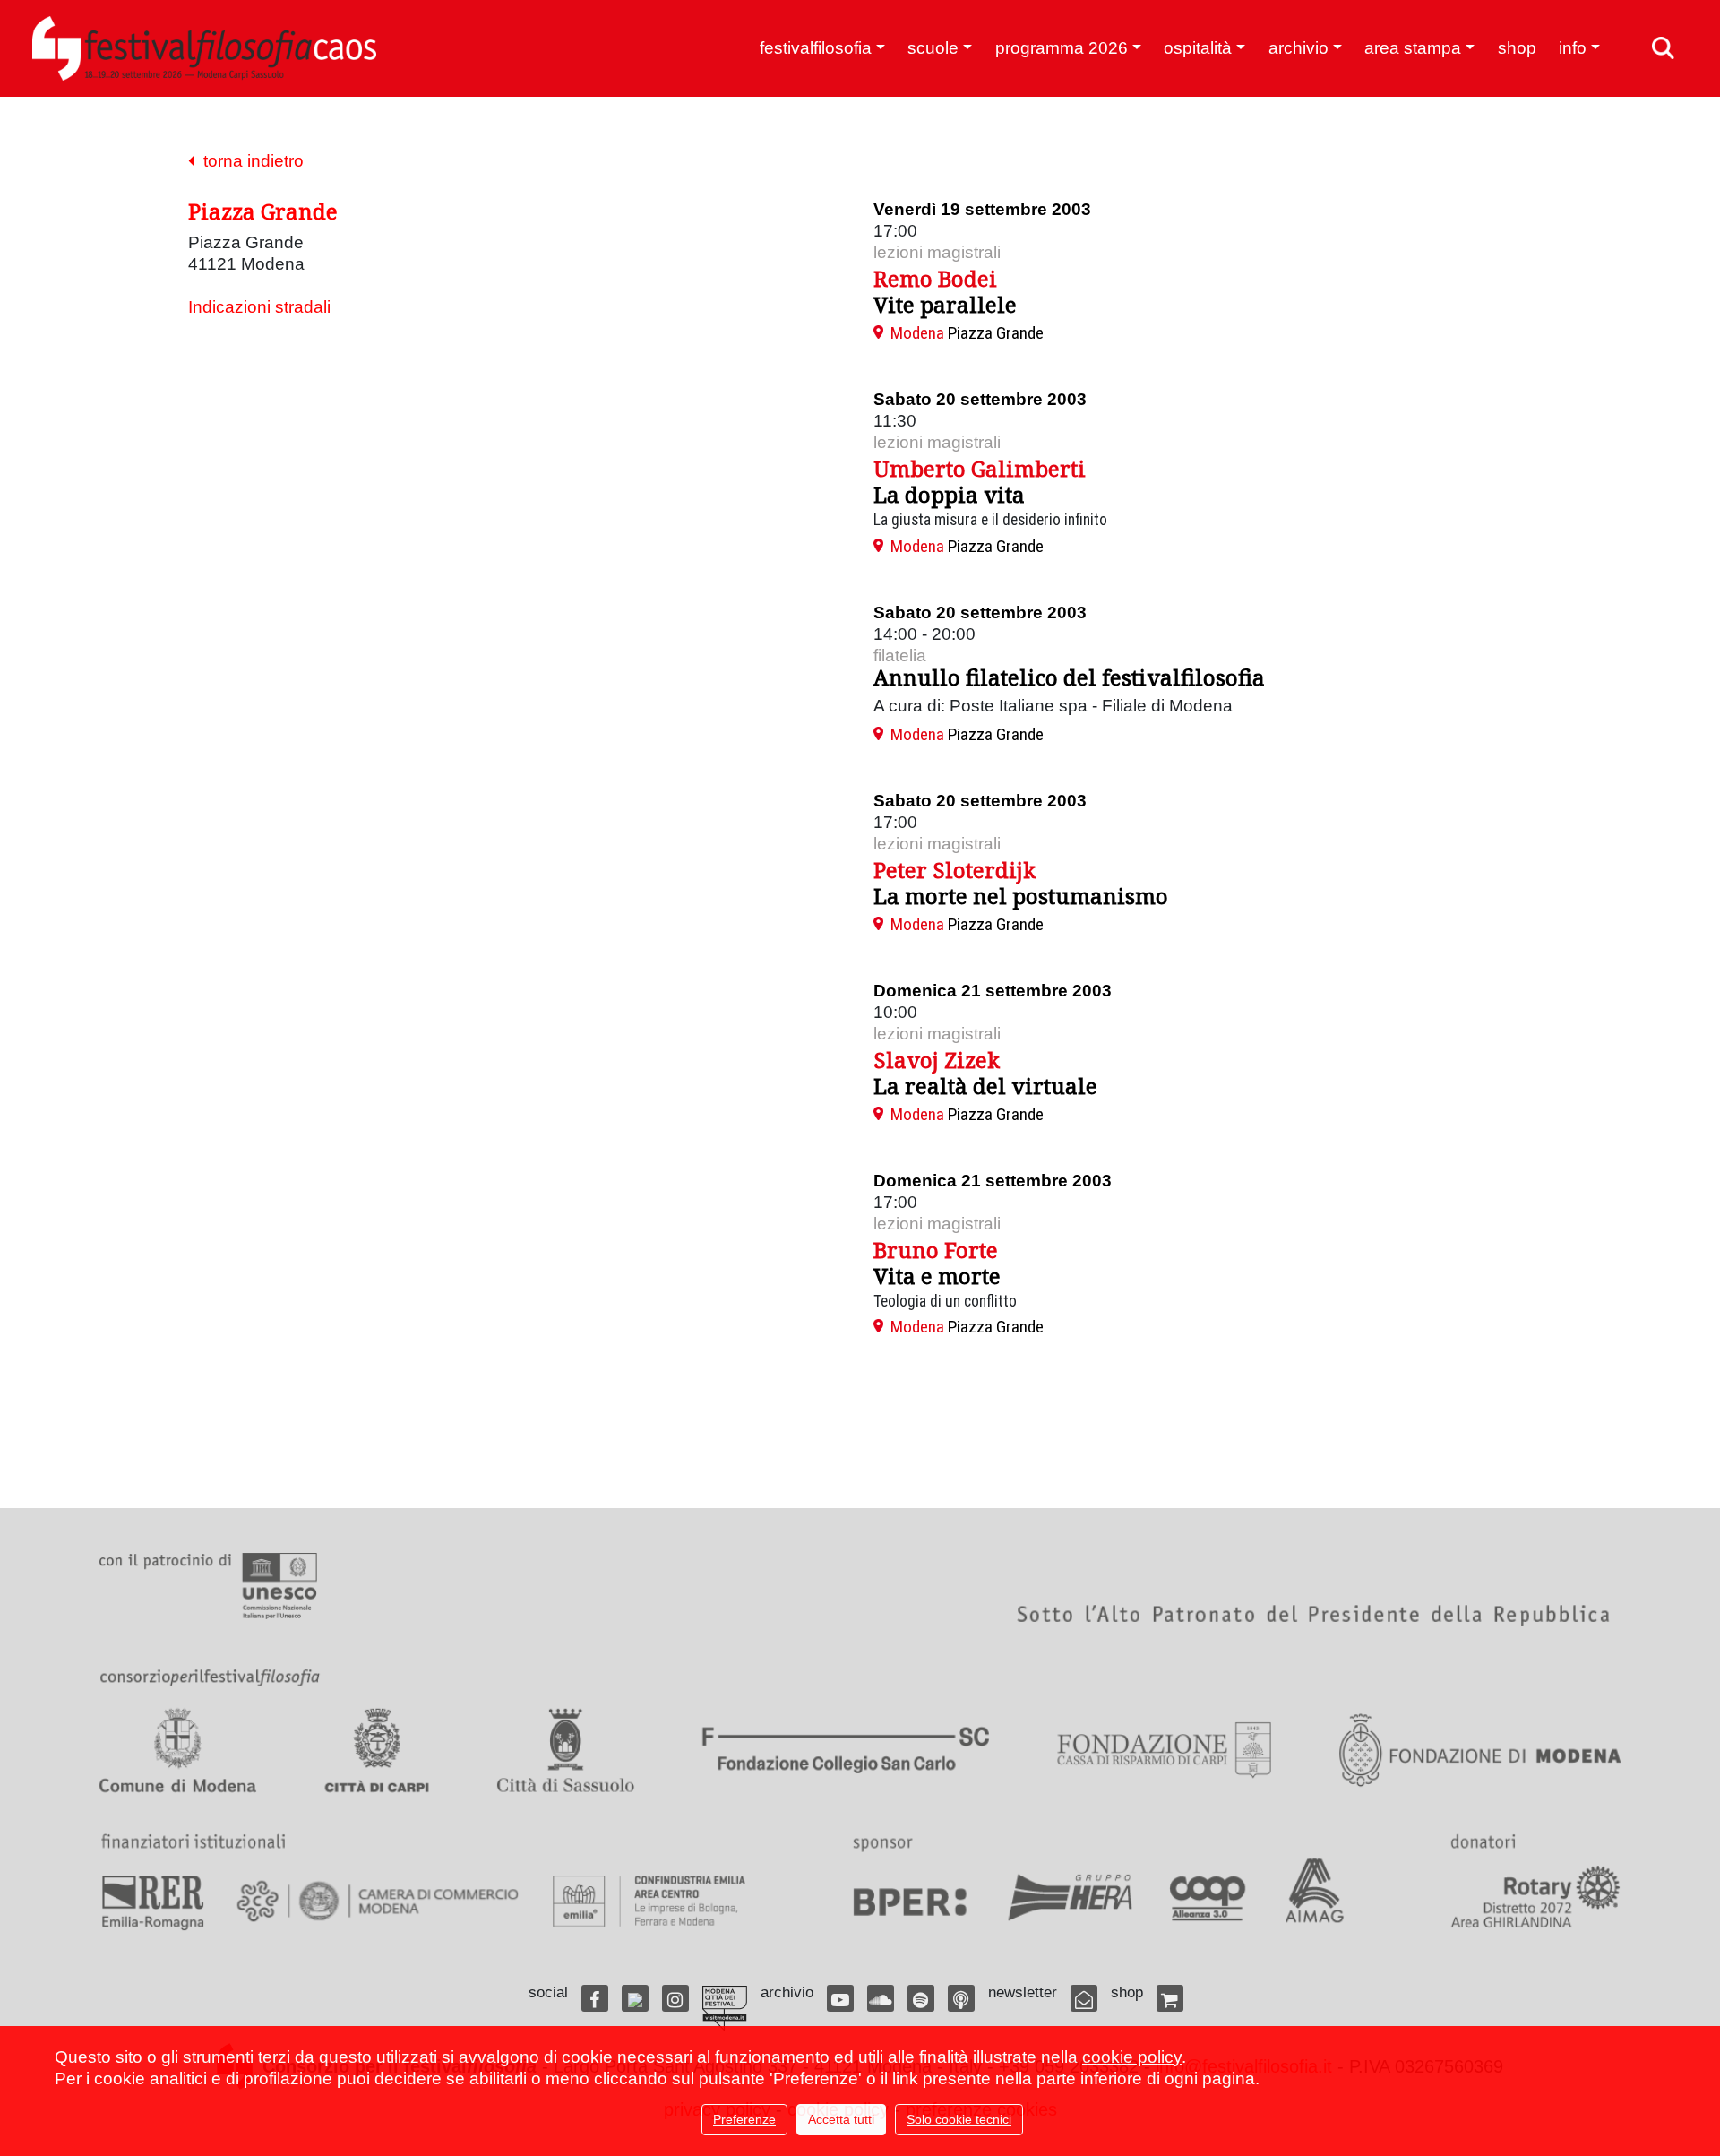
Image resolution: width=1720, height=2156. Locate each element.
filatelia (900, 655)
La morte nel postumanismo (1021, 896)
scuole (933, 48)
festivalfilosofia (816, 48)
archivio (1299, 48)
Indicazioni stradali (259, 307)
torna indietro (249, 161)
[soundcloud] (881, 1998)
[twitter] (635, 1998)
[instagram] (675, 1998)
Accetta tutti (841, 2119)
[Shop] (1170, 1998)
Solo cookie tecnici (959, 2119)
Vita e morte (937, 1276)
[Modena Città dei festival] (725, 2009)
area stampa (1413, 48)
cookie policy (1132, 2057)
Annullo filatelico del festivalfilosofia (1069, 677)
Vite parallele (945, 304)
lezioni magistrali (937, 252)
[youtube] (840, 1998)
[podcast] (961, 1998)
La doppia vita (949, 494)
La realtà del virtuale (985, 1086)
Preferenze (744, 2119)
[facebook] (595, 1998)
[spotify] (921, 1998)
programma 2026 (1062, 48)
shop (1517, 48)
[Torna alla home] (204, 48)
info (1573, 48)
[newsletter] (1084, 1998)
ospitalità (1198, 48)
